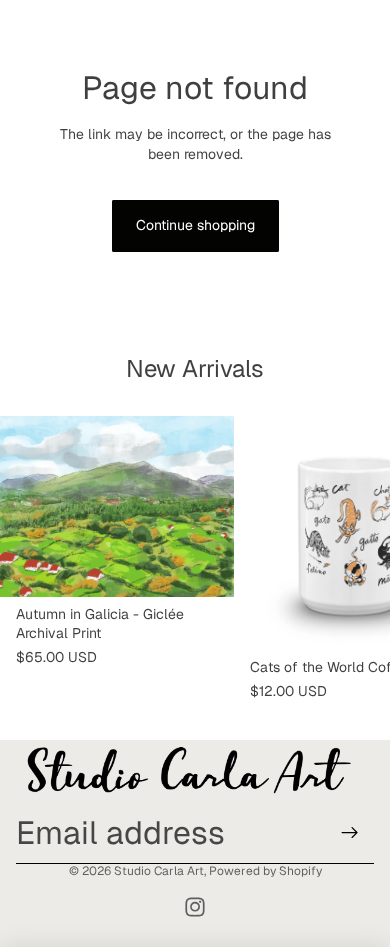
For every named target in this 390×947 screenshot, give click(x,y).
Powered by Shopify (265, 871)
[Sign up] (350, 832)
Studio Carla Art (159, 871)
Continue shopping (195, 225)
